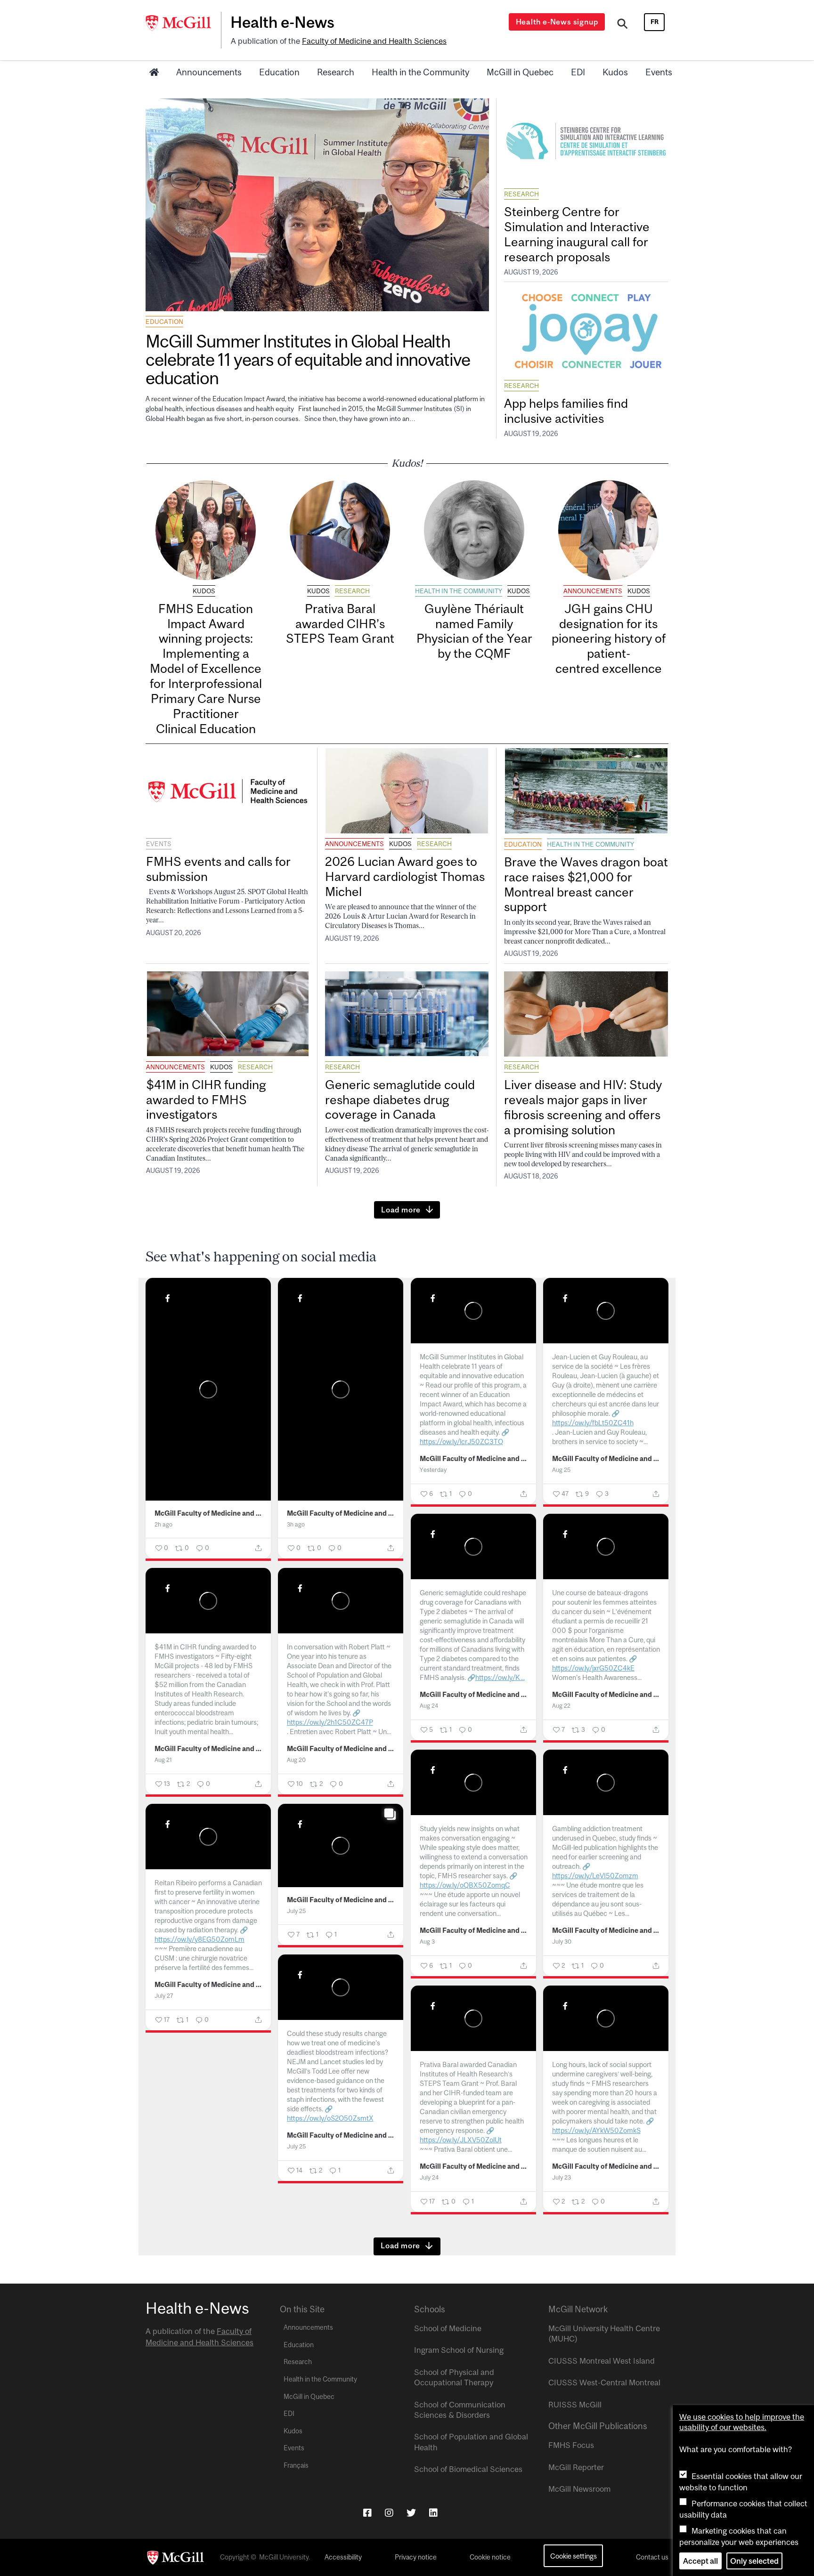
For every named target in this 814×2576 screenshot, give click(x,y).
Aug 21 (163, 1760)
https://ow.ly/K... (500, 1677)
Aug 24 (429, 1706)
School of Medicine (448, 2328)
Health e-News (282, 22)
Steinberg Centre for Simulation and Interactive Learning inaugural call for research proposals (577, 234)
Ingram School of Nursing (459, 2350)
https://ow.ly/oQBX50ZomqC (465, 1885)
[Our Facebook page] (367, 2513)
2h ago (163, 1524)
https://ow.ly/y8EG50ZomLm (199, 1939)
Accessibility (343, 2557)
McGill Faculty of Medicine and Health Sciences (208, 1513)
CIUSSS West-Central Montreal (604, 2382)
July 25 (296, 1911)
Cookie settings (574, 2556)
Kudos (615, 72)
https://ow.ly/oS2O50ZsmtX (330, 2118)
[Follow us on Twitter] (411, 2513)
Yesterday (433, 1470)
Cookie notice (490, 2557)
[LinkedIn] (433, 2513)
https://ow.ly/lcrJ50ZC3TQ (461, 1441)
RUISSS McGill (575, 2405)
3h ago (296, 1524)
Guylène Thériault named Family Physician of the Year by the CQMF (474, 631)
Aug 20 (296, 1760)
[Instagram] (389, 2513)
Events (659, 72)
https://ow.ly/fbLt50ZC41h (593, 1423)
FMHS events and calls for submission (218, 869)
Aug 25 (561, 1470)
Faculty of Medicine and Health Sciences (374, 41)
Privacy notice (416, 2557)
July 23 (562, 2177)
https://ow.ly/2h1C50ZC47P (330, 1722)
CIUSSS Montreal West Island (602, 2361)
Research (336, 72)
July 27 (164, 1996)
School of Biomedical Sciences (468, 2469)
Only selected (754, 2561)
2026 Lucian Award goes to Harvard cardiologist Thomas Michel (405, 876)
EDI (578, 72)
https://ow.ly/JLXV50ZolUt (461, 2140)
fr (655, 22)
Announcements (209, 72)
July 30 (562, 1942)
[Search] (623, 25)
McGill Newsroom (579, 2489)
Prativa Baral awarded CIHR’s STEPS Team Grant (340, 624)
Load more (401, 1210)
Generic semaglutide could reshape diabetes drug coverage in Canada (400, 1100)
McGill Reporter (576, 2467)
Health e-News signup (557, 22)
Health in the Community (420, 72)
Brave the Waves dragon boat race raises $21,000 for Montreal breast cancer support (586, 884)
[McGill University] (183, 23)
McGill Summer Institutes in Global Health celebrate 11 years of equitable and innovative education (308, 359)
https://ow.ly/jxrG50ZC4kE (593, 1668)
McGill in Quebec (520, 72)
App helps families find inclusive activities (566, 411)
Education (279, 72)
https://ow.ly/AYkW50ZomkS (596, 2130)
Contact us (652, 2557)
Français (296, 2465)
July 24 (429, 2177)
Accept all (700, 2561)
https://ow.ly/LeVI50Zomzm (595, 1876)
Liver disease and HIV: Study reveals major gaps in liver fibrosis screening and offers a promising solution (583, 1107)
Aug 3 (427, 1942)
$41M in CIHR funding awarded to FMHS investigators (206, 1100)
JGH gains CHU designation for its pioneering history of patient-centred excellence (609, 638)
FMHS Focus (571, 2445)
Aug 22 (561, 1706)
